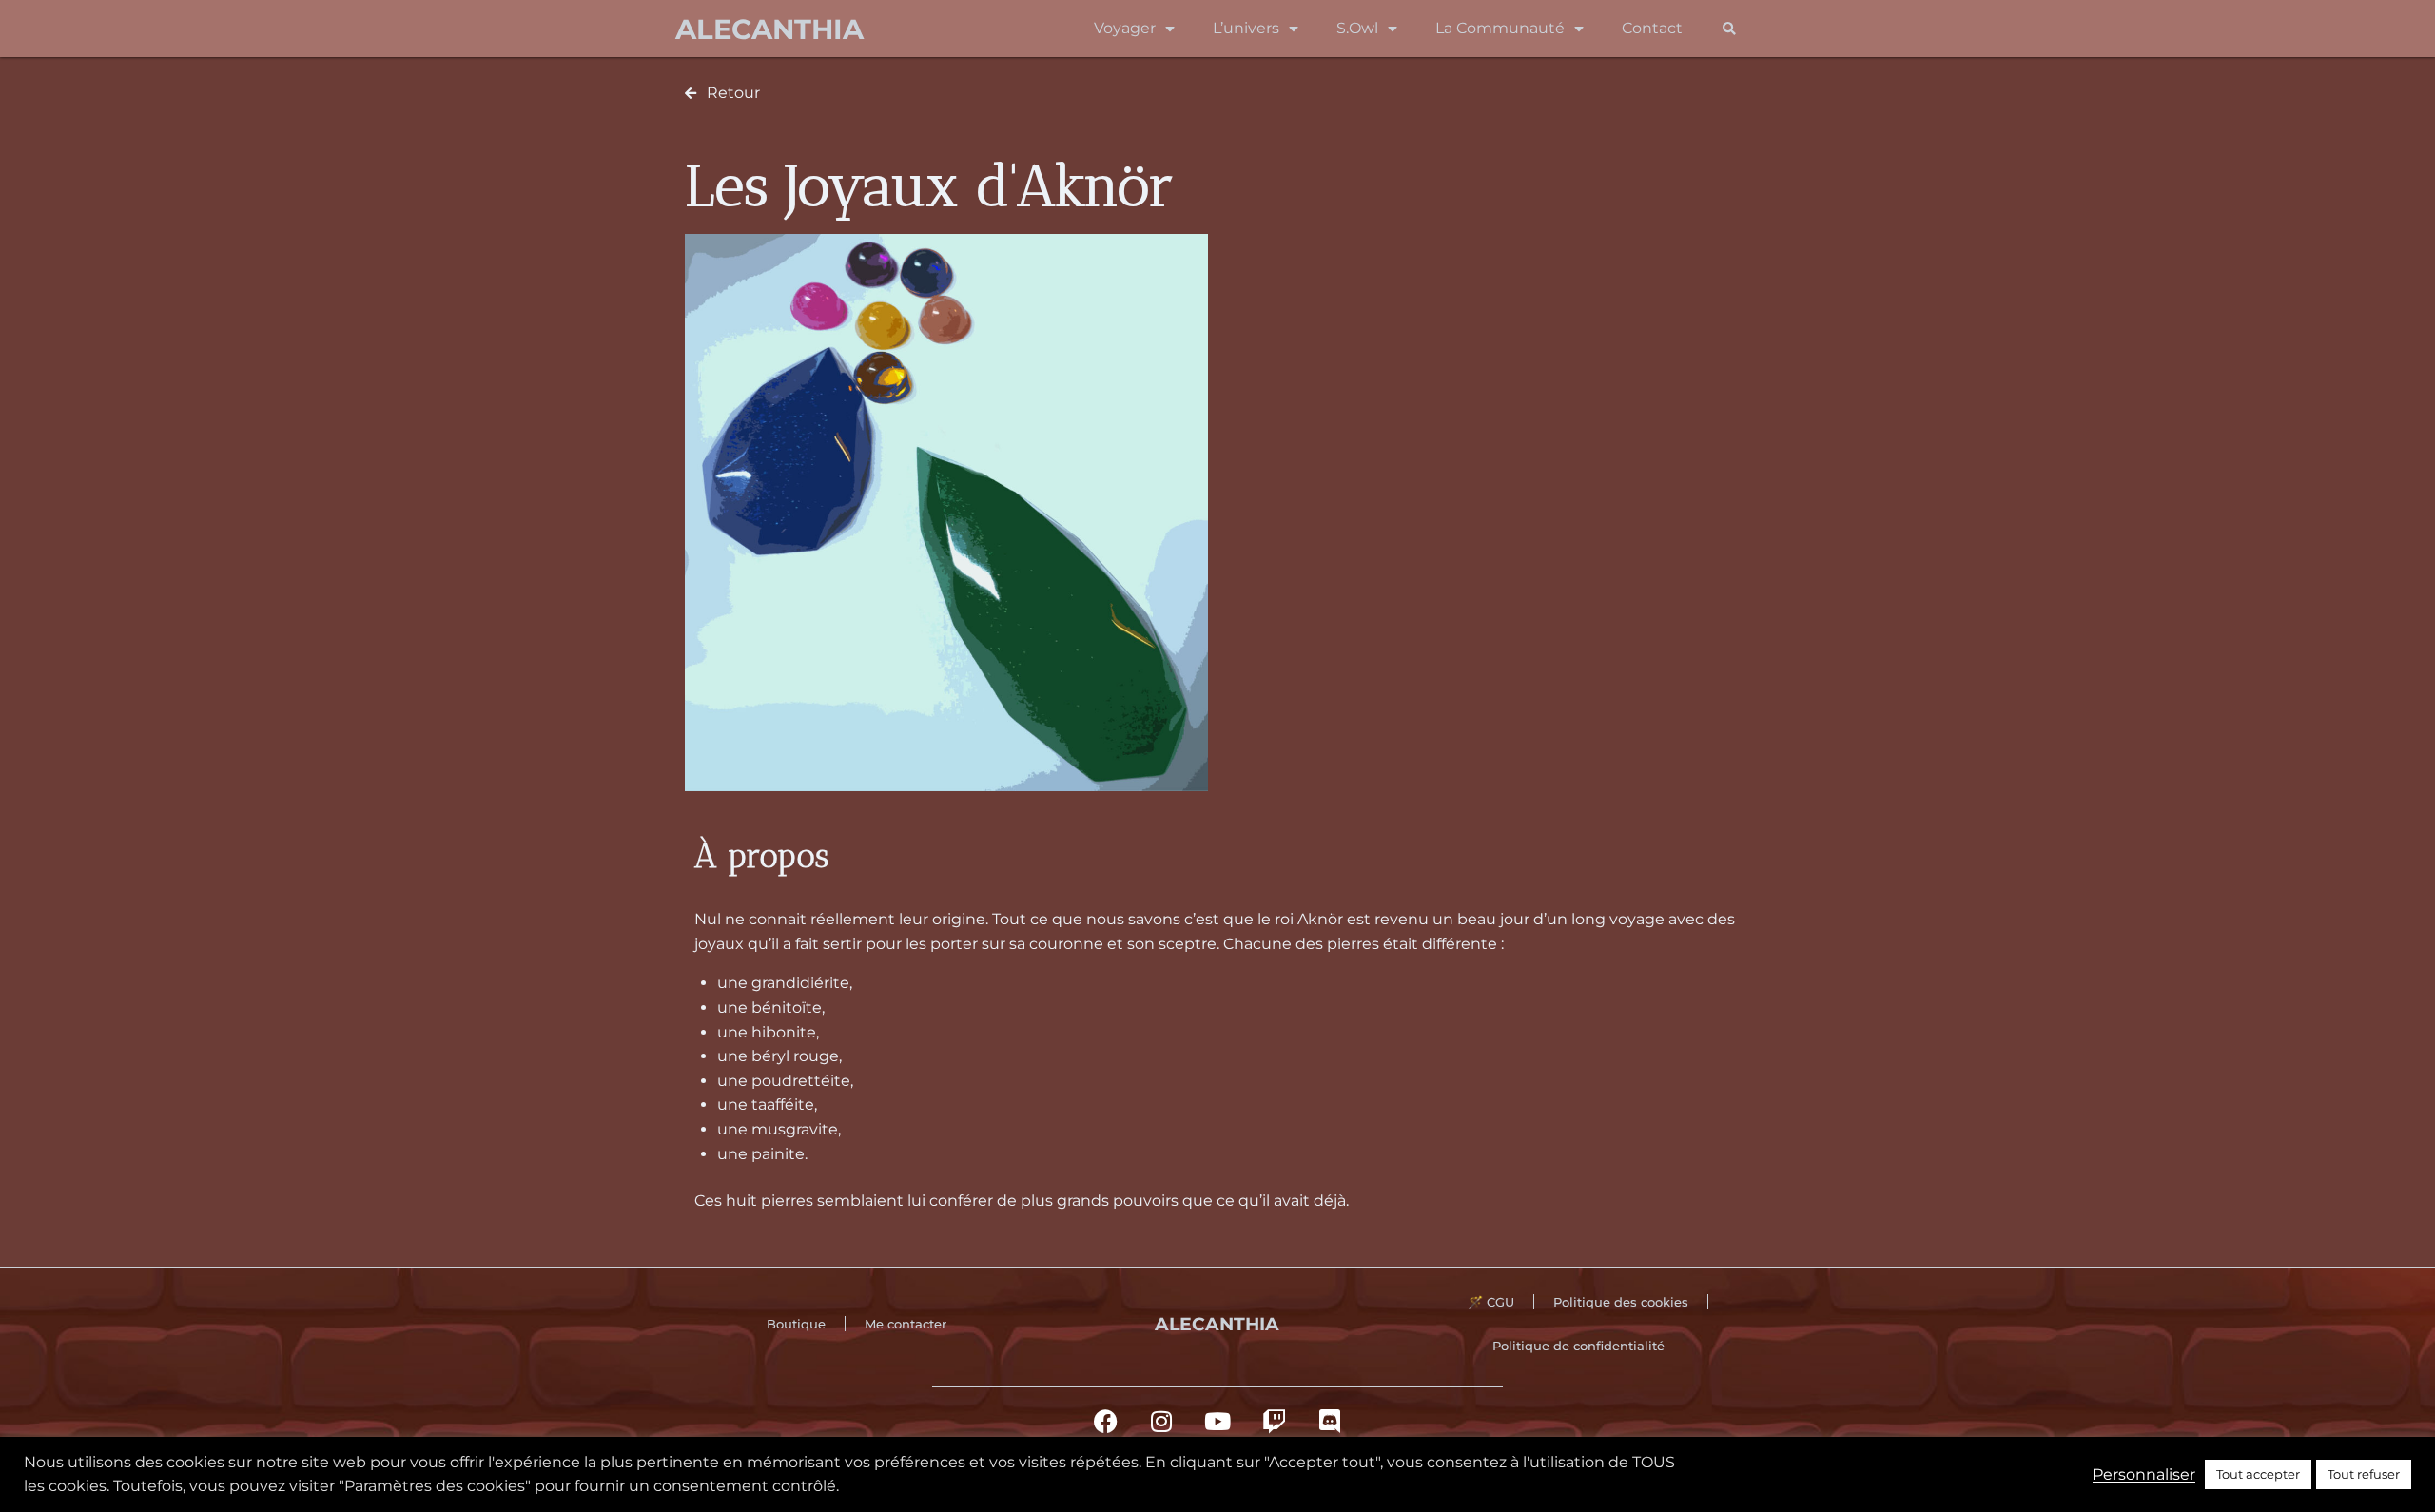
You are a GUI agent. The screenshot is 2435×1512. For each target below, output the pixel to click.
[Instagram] (1161, 1421)
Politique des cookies (1621, 1302)
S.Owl (1357, 28)
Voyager (1125, 28)
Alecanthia (769, 29)
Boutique (796, 1324)
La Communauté (1500, 28)
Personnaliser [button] (2144, 1474)
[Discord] (1330, 1421)
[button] (1729, 29)
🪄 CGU (1491, 1302)
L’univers (1246, 28)
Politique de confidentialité (1578, 1346)
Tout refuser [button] (2364, 1474)
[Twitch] (1274, 1421)
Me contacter (906, 1324)
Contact (1652, 28)
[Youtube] (1217, 1421)
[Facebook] (1105, 1421)
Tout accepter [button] (2258, 1474)
